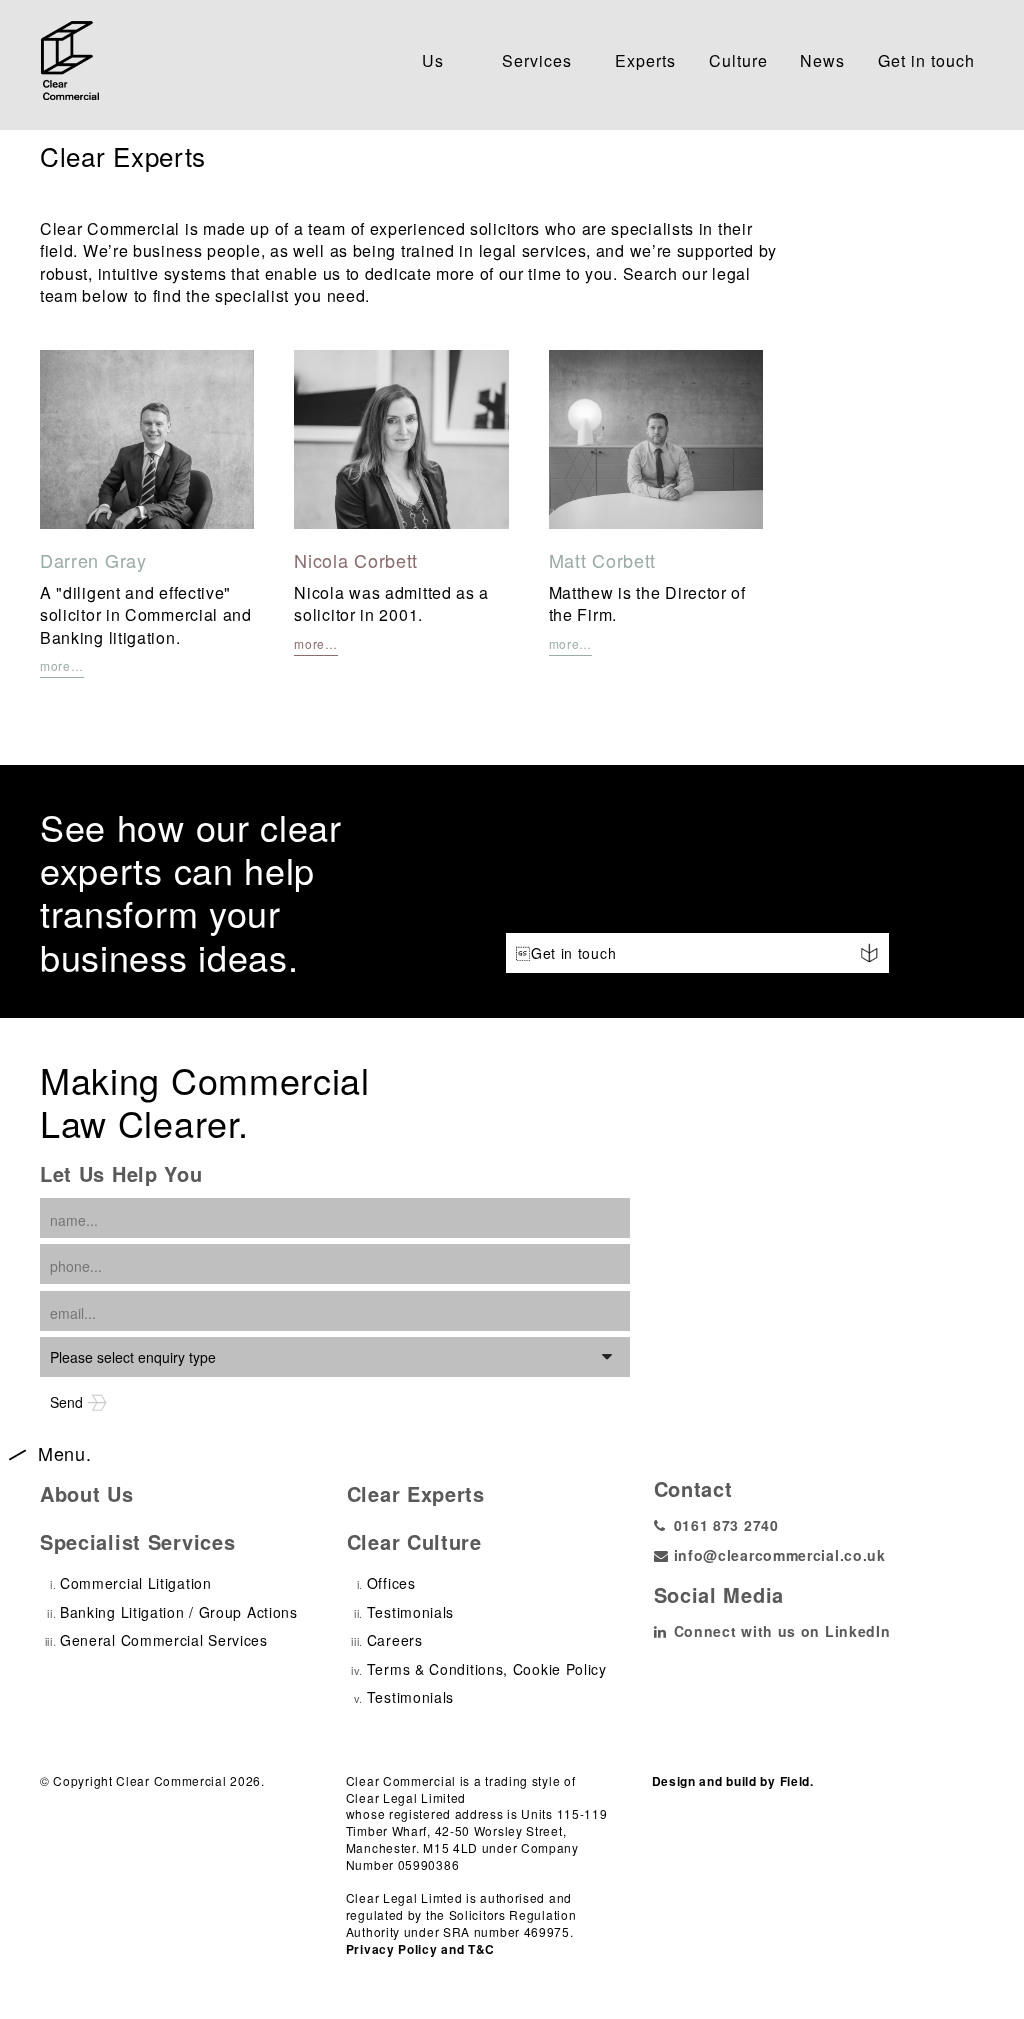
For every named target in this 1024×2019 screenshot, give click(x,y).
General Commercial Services (164, 1640)
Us (445, 58)
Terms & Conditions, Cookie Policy (487, 1669)
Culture (738, 58)
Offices (391, 1583)
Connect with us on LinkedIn (782, 1631)
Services (542, 58)
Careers (395, 1640)
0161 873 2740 (726, 1525)
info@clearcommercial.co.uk (780, 1555)
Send (68, 1402)
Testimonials (410, 1612)
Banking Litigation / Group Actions (179, 1612)
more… (62, 665)
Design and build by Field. (733, 1781)
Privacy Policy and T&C (420, 1949)
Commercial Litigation (136, 1583)
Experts (645, 58)
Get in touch (926, 60)
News (822, 58)
